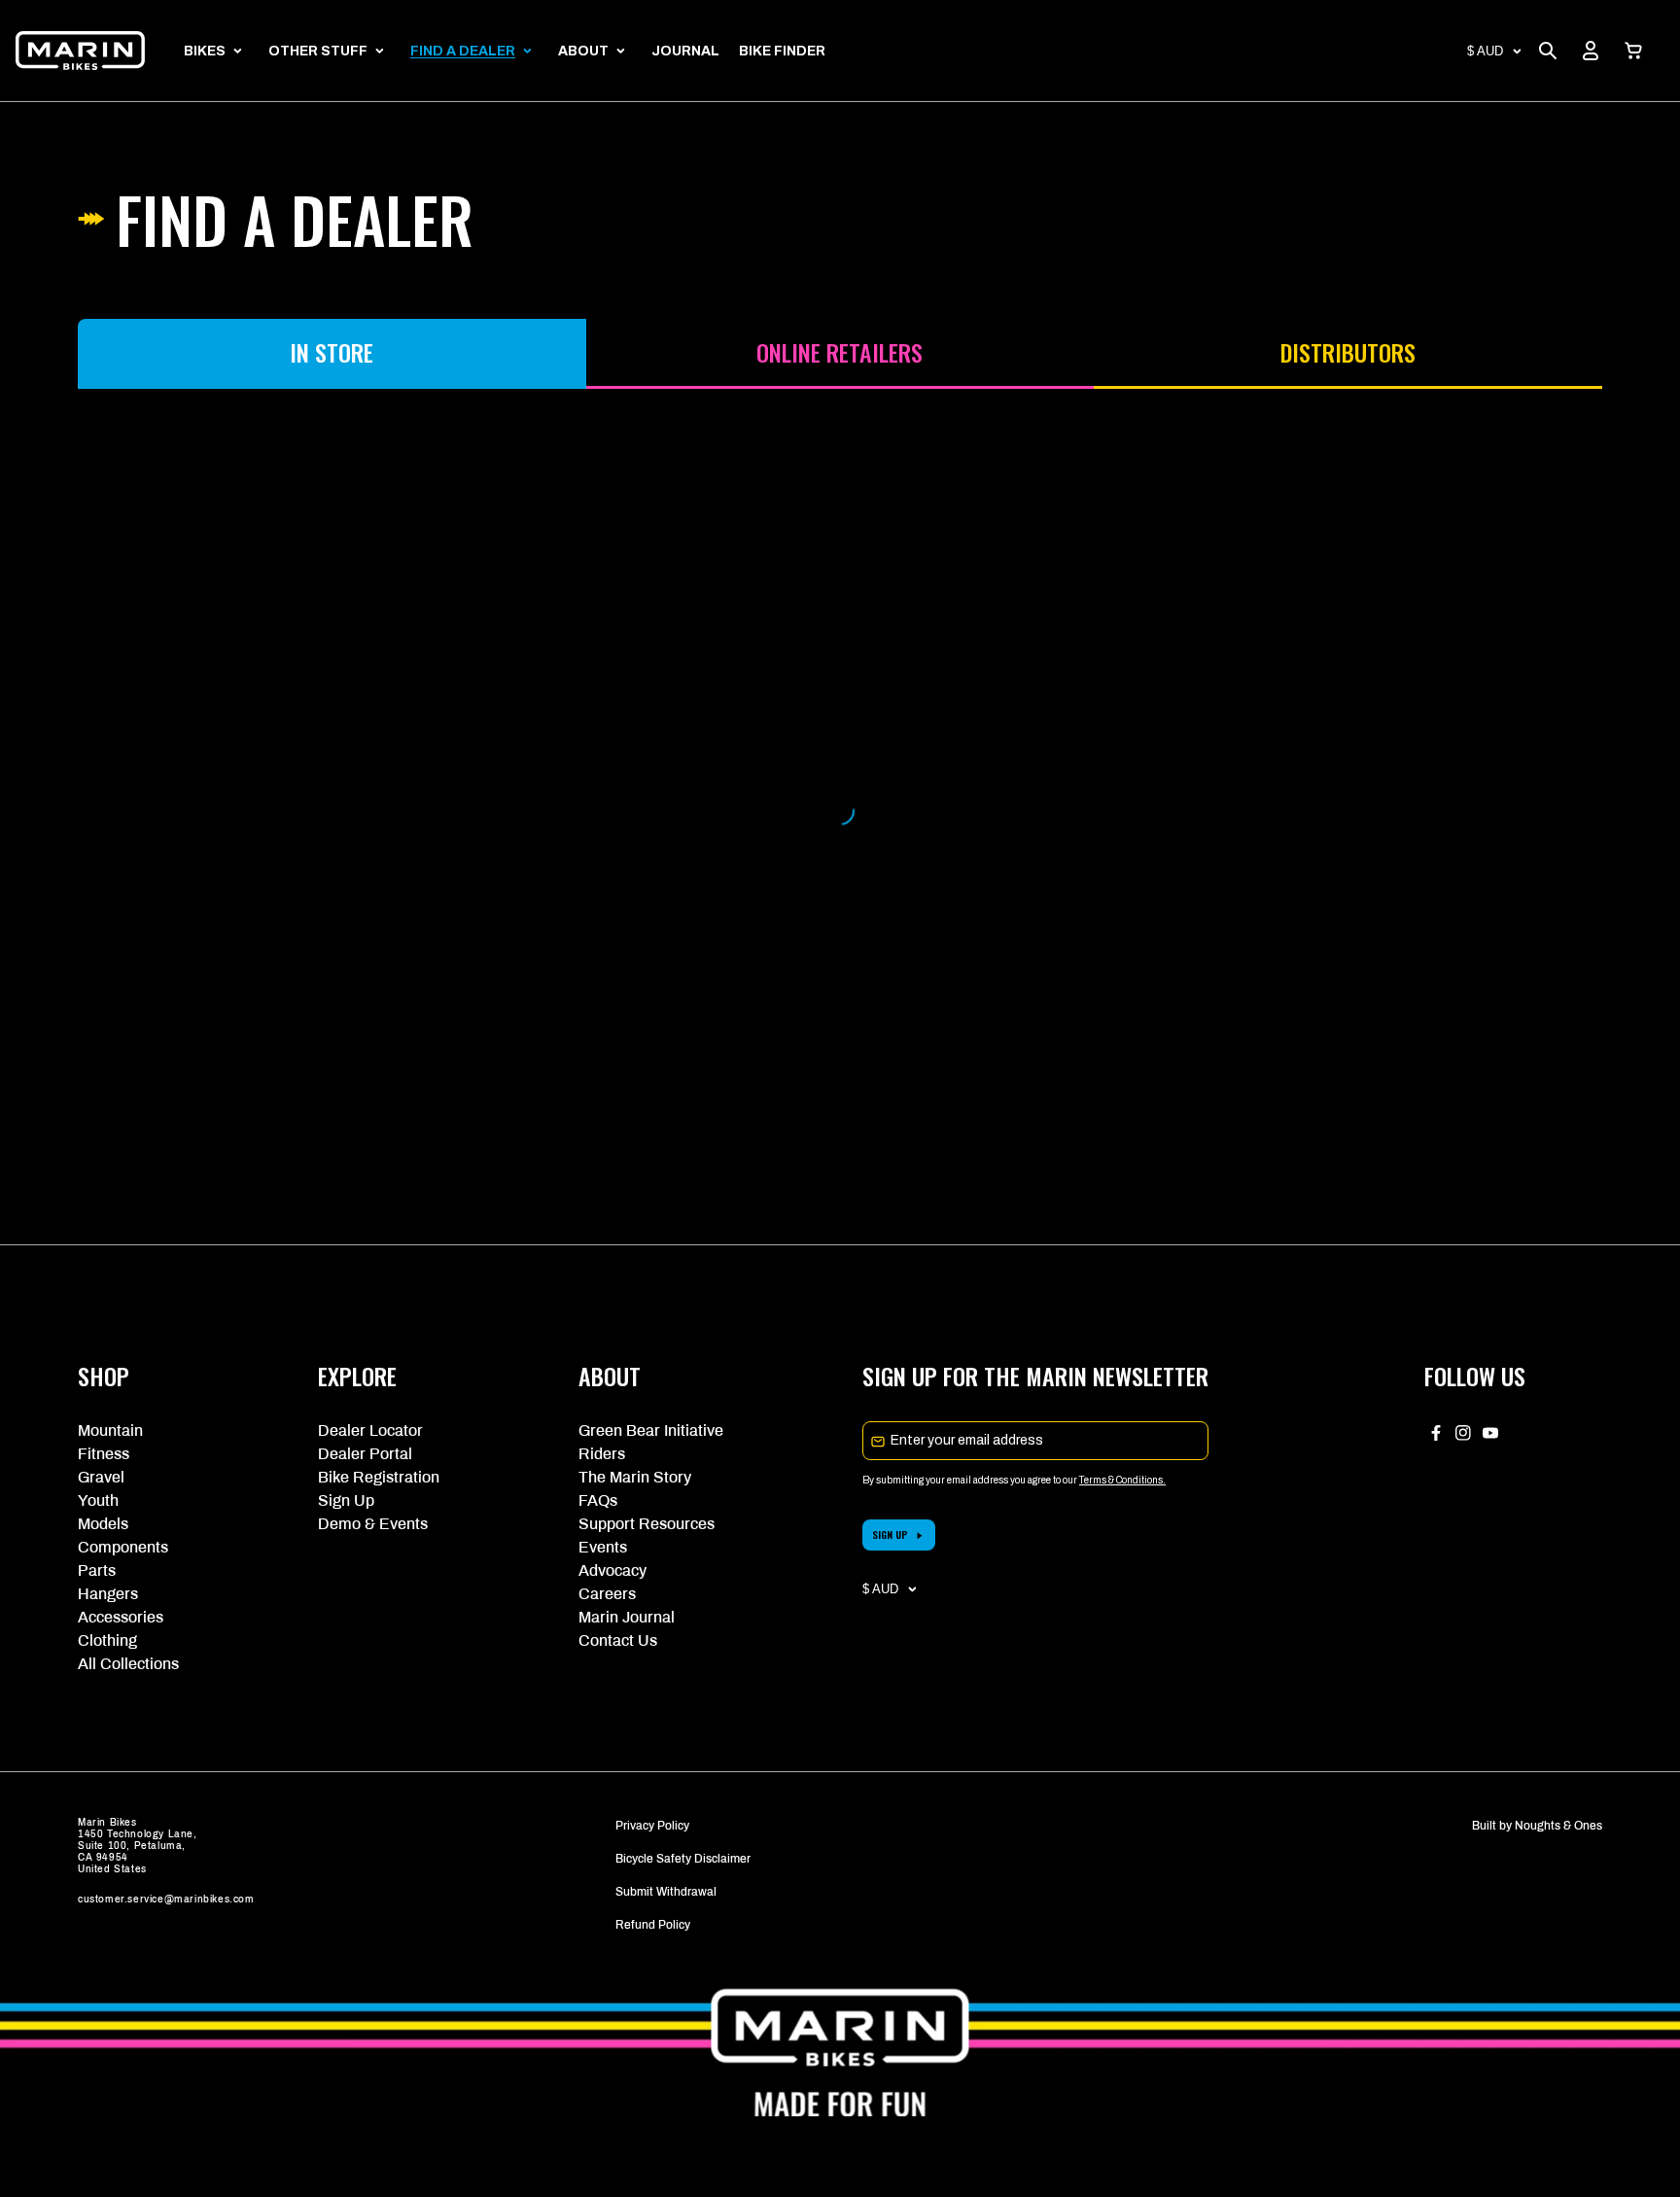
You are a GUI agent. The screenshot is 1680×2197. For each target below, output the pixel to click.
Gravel (101, 1477)
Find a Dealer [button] (463, 51)
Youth (98, 1500)
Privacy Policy (652, 1826)
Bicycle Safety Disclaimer (683, 1859)
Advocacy (612, 1570)
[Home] (80, 51)
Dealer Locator (370, 1430)
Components (123, 1547)
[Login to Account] (1591, 51)
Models (103, 1524)
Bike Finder (782, 51)
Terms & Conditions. (1122, 1480)
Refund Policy (653, 1925)
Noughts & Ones (1558, 1826)
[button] (1633, 51)
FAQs (598, 1500)
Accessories (121, 1617)
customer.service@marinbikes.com (166, 1899)
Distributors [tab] (1348, 352)
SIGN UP (890, 1534)
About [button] (583, 51)
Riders (602, 1454)
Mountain (110, 1430)
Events (603, 1547)
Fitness (104, 1454)
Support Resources (647, 1524)
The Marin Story (635, 1477)
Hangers (108, 1594)
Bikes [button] (205, 51)
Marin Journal (627, 1617)
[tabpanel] (840, 811)
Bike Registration (379, 1477)
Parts (97, 1570)
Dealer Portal (365, 1454)
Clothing (107, 1640)
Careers (607, 1594)
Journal (685, 51)
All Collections (128, 1664)
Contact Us (618, 1640)
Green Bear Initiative (651, 1430)
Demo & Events (373, 1524)
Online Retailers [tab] (840, 352)
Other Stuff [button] (318, 51)
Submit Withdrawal (666, 1892)
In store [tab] (332, 352)
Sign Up (346, 1500)
